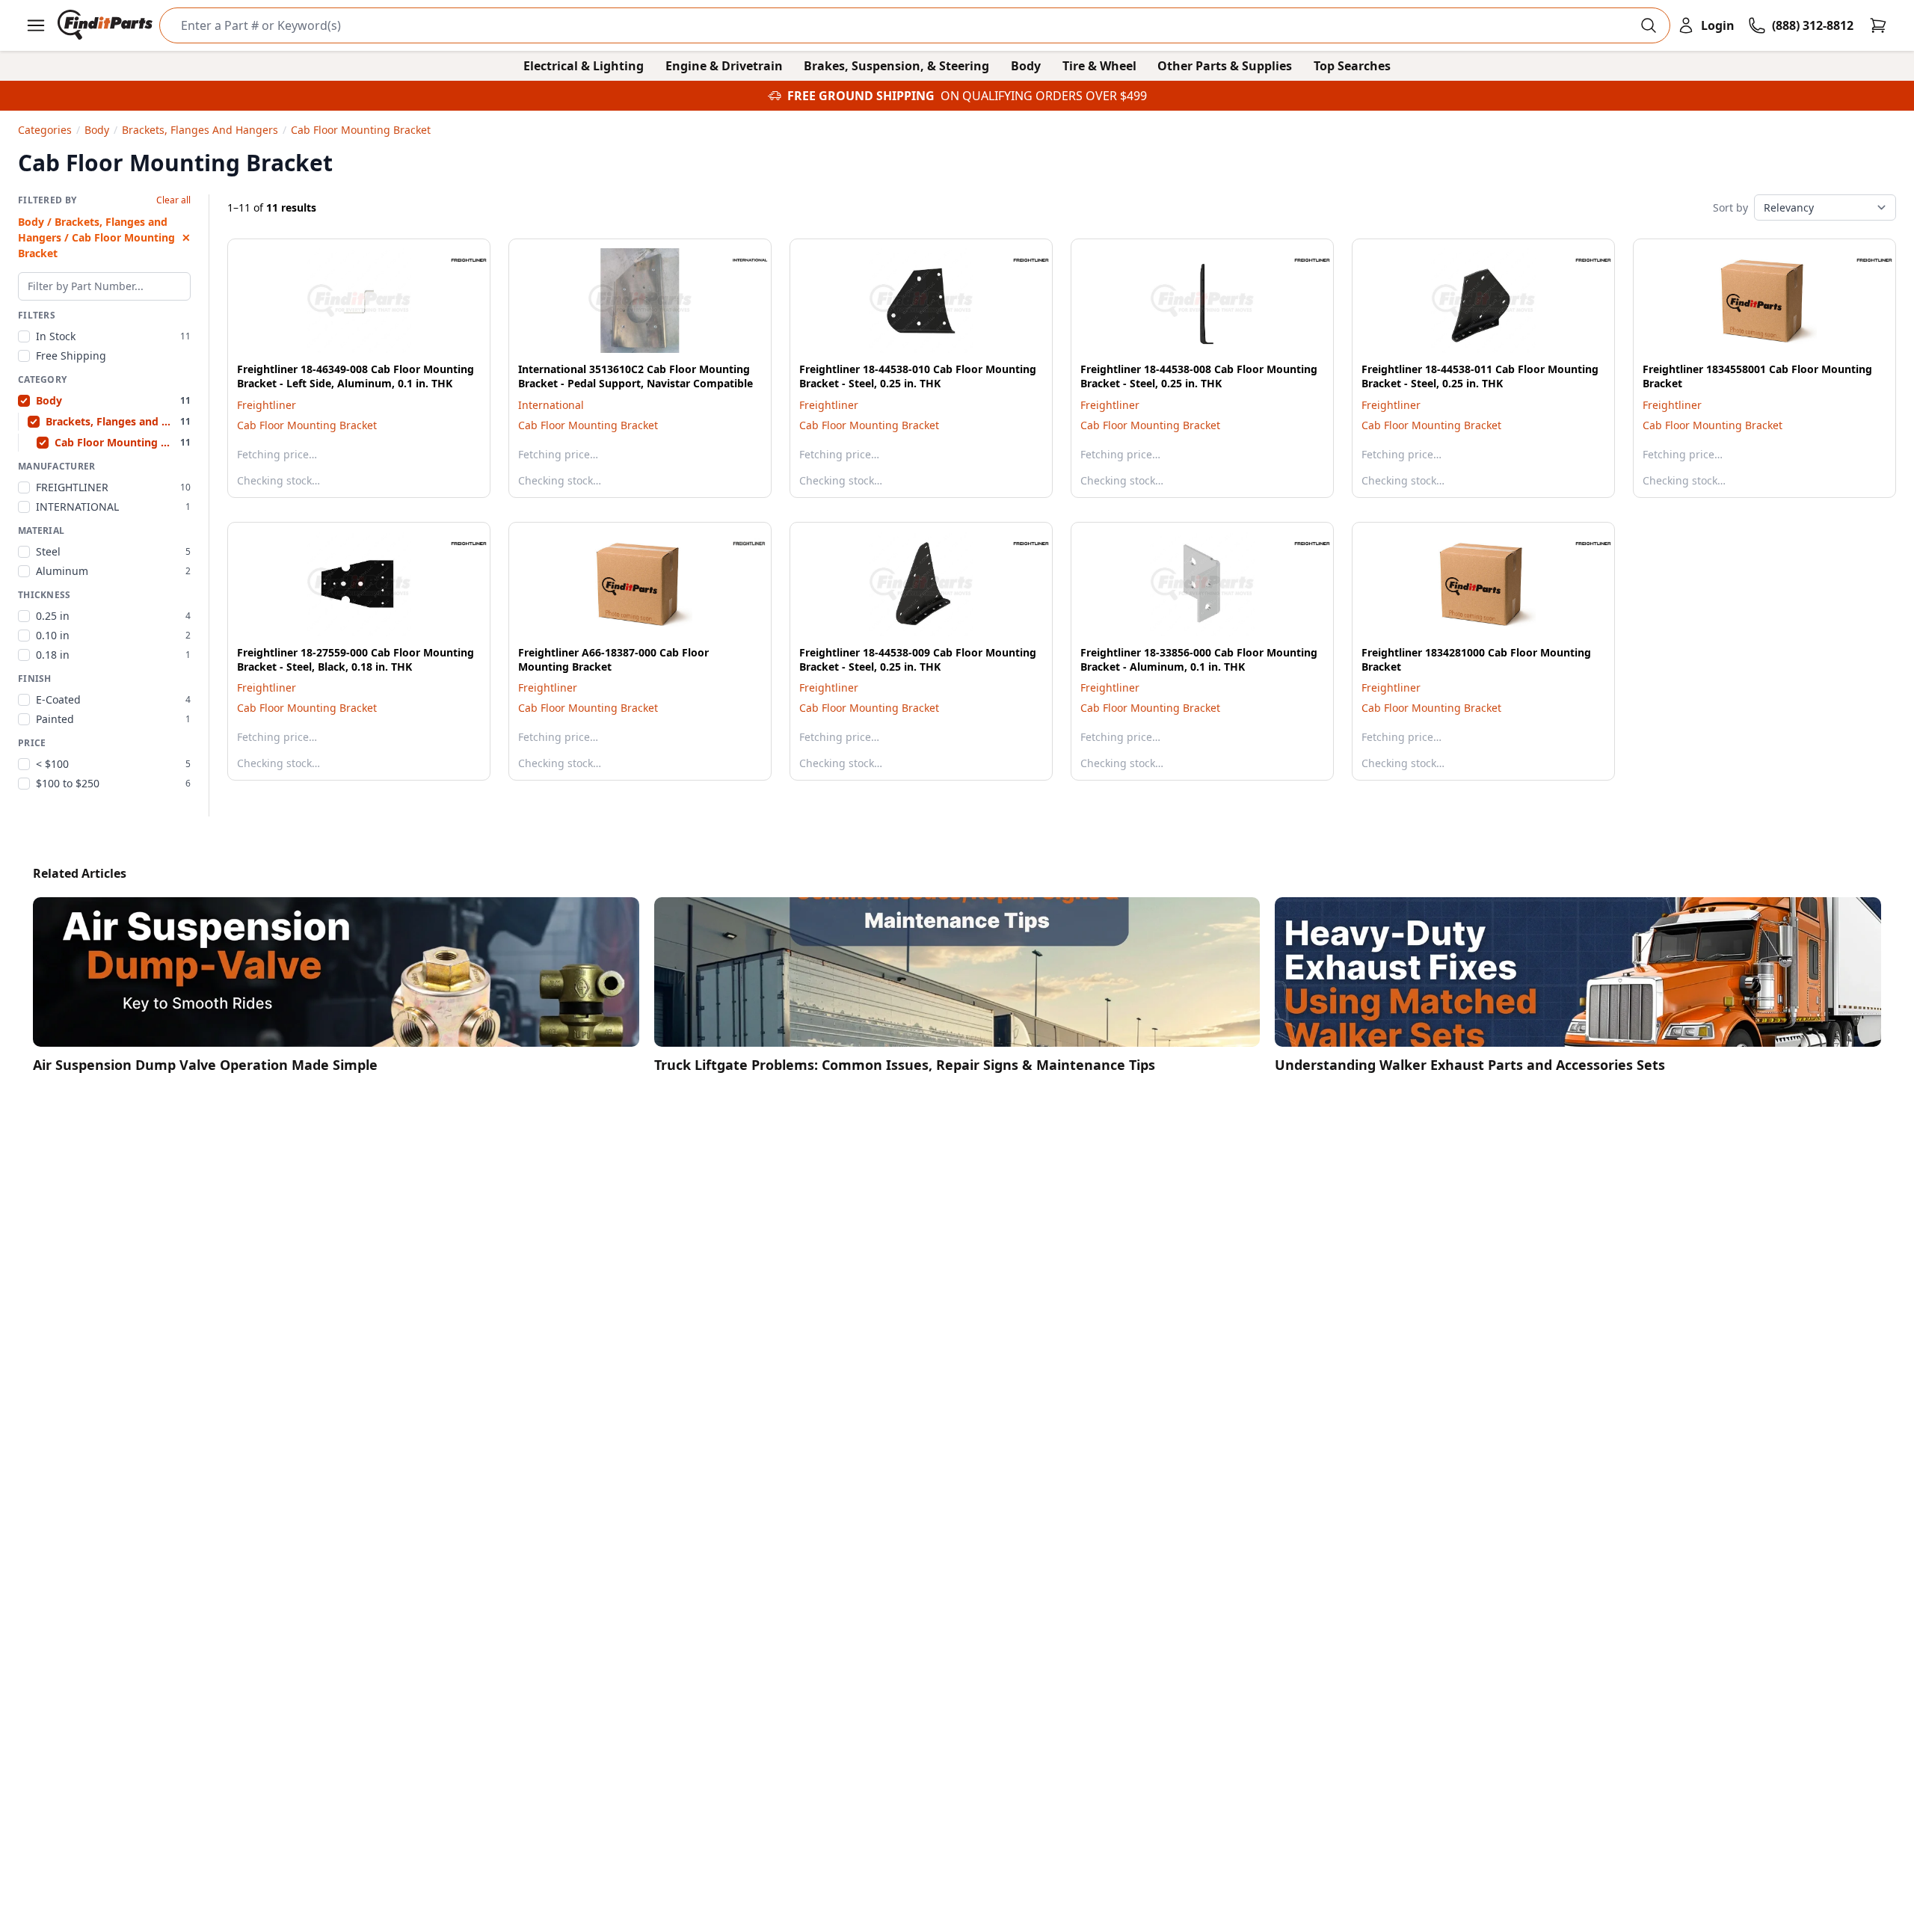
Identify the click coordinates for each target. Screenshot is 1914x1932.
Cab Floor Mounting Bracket (307, 425)
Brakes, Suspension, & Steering (896, 66)
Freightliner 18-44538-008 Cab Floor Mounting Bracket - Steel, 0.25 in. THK (1199, 376)
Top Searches (1352, 66)
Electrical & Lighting (584, 66)
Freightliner (267, 405)
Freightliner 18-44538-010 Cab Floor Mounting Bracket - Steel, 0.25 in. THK (918, 376)
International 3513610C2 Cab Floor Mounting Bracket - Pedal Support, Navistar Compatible (636, 376)
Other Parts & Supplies (1225, 66)
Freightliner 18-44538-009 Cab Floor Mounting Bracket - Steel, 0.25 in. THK (918, 659)
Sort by (1730, 207)
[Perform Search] (1649, 25)
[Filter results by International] (738, 260)
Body (1026, 66)
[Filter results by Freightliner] (457, 260)
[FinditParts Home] (107, 25)
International (551, 405)
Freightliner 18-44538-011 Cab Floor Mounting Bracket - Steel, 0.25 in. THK (1480, 376)
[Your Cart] (1878, 25)
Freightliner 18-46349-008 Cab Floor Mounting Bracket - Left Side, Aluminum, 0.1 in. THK (356, 376)
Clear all (173, 200)
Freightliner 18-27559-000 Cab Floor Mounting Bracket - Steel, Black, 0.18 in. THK (356, 659)
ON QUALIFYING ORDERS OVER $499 (1044, 96)
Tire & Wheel (1099, 66)
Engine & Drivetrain (724, 66)
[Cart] (1878, 25)
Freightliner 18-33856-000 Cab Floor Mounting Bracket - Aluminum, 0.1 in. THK (1199, 659)
